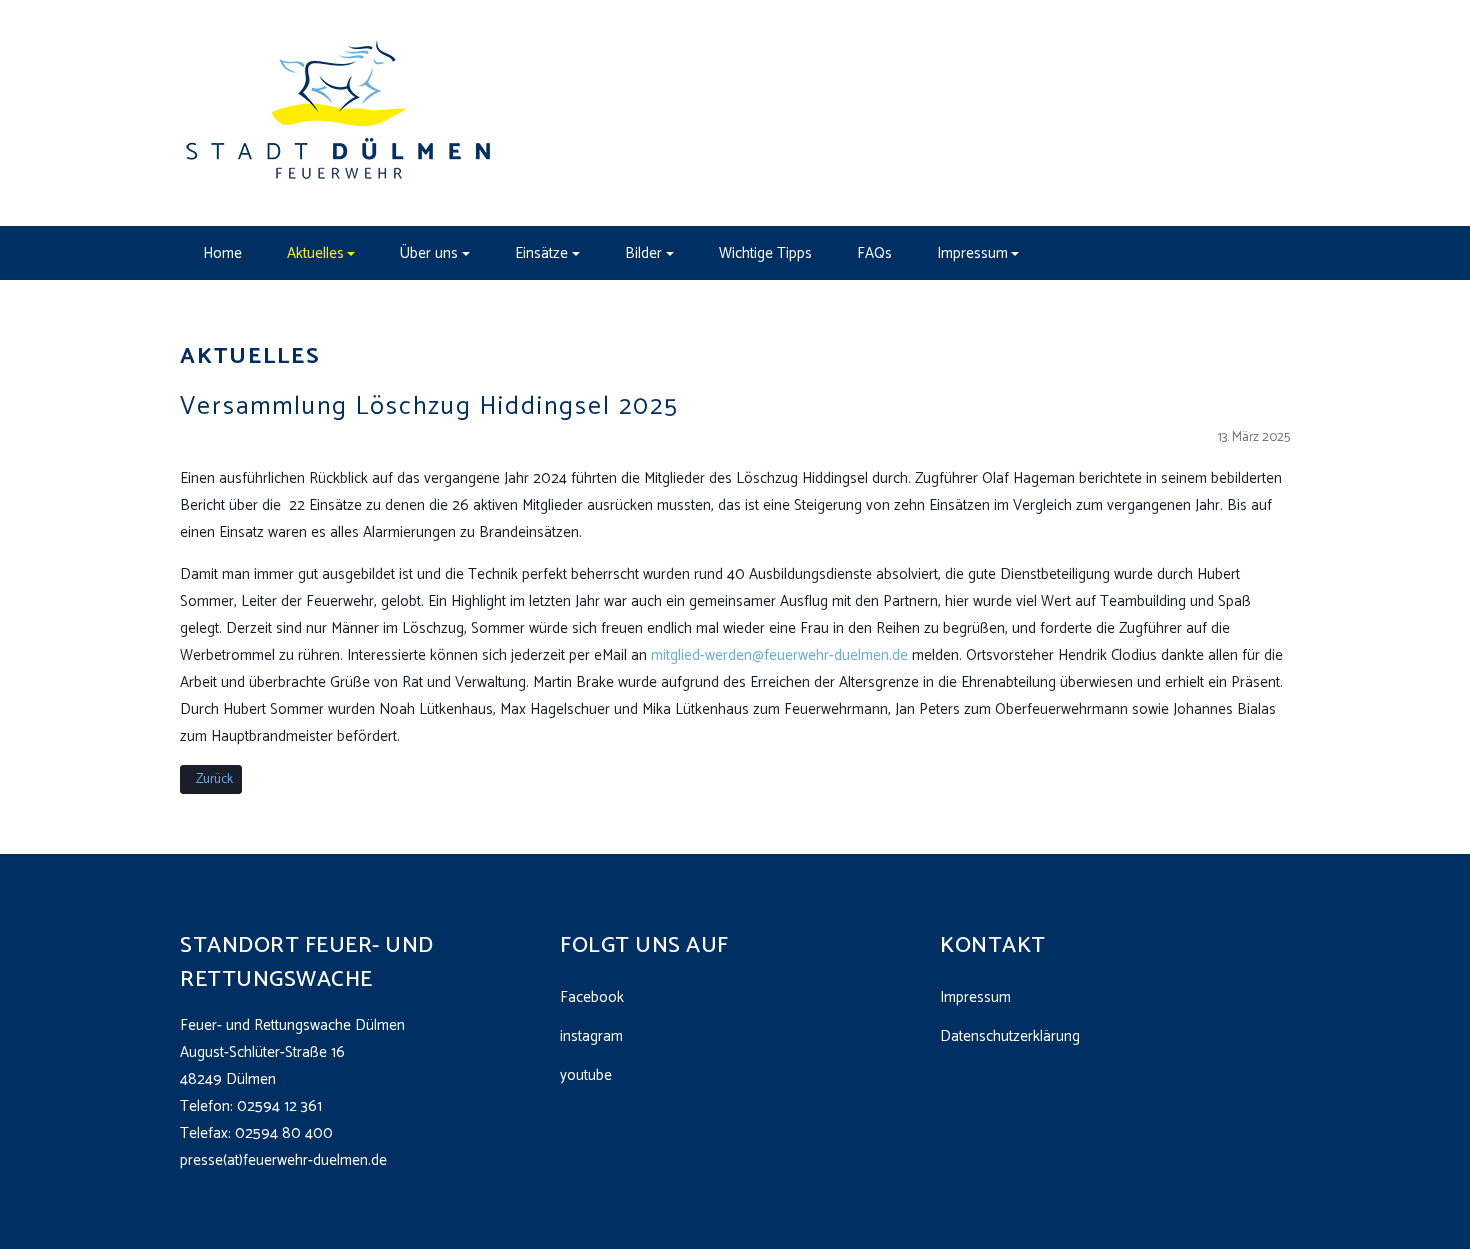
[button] (321, 253)
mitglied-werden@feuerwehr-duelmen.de (779, 655)
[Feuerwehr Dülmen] (340, 112)
